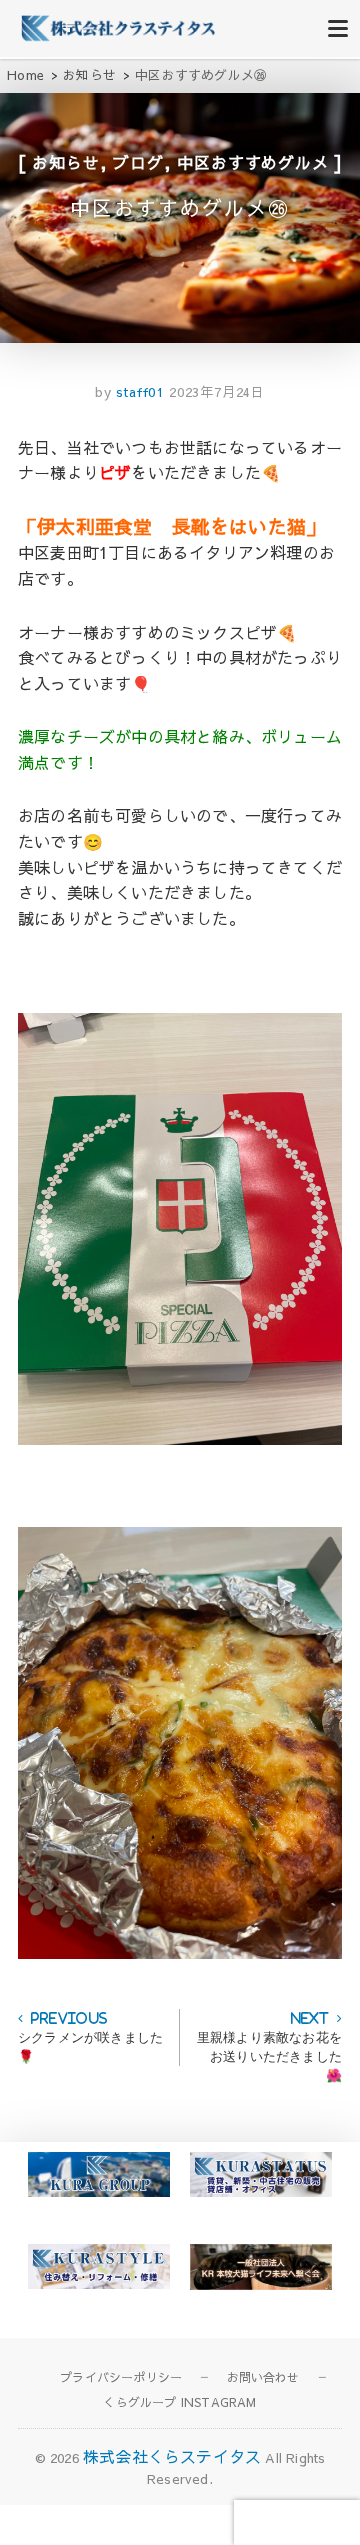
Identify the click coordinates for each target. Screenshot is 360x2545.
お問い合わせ (263, 2377)
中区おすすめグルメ (252, 162)
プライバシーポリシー (121, 2377)
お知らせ (65, 162)
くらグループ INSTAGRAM (179, 2402)
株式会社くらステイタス (172, 2456)
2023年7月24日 (217, 392)
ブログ (138, 162)
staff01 (138, 392)
